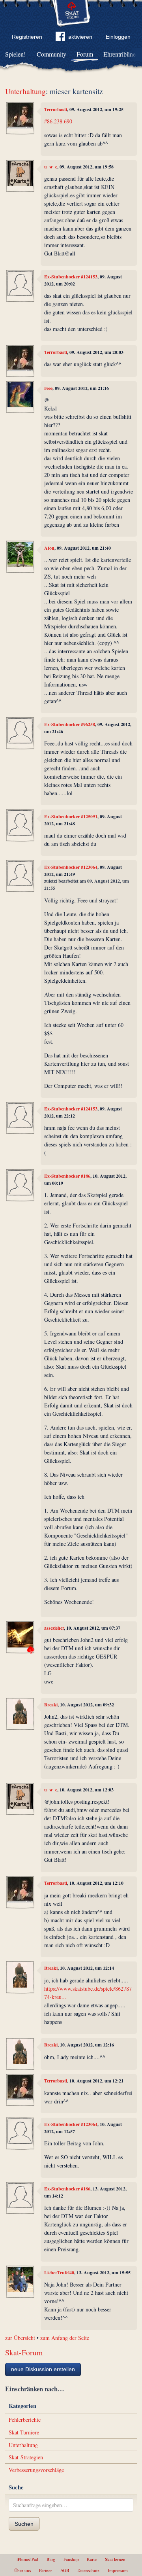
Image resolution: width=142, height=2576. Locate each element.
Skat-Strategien (26, 2457)
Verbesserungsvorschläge (36, 2470)
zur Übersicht (20, 2338)
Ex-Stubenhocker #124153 (71, 277)
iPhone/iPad (27, 2559)
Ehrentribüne (120, 54)
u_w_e (51, 167)
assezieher (54, 1628)
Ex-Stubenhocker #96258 (70, 724)
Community (51, 54)
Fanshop (71, 2559)
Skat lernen (115, 2559)
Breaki (51, 1705)
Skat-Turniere (24, 2432)
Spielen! (15, 54)
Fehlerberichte (25, 2420)
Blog (51, 2559)
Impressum (118, 2570)
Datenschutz (88, 2570)
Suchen (24, 2524)
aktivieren (80, 37)
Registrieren (27, 37)
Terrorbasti (56, 109)
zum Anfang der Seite (65, 2338)
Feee (48, 388)
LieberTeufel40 (59, 2272)
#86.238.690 (58, 121)
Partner (46, 2570)
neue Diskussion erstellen (43, 2369)
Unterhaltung (25, 91)
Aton (49, 548)
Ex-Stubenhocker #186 (67, 1176)
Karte (92, 2559)
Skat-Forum (24, 2352)
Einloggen (118, 37)
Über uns (22, 2570)
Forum (85, 54)
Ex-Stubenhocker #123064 (71, 867)
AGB (65, 2570)
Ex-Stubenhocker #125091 (71, 816)
